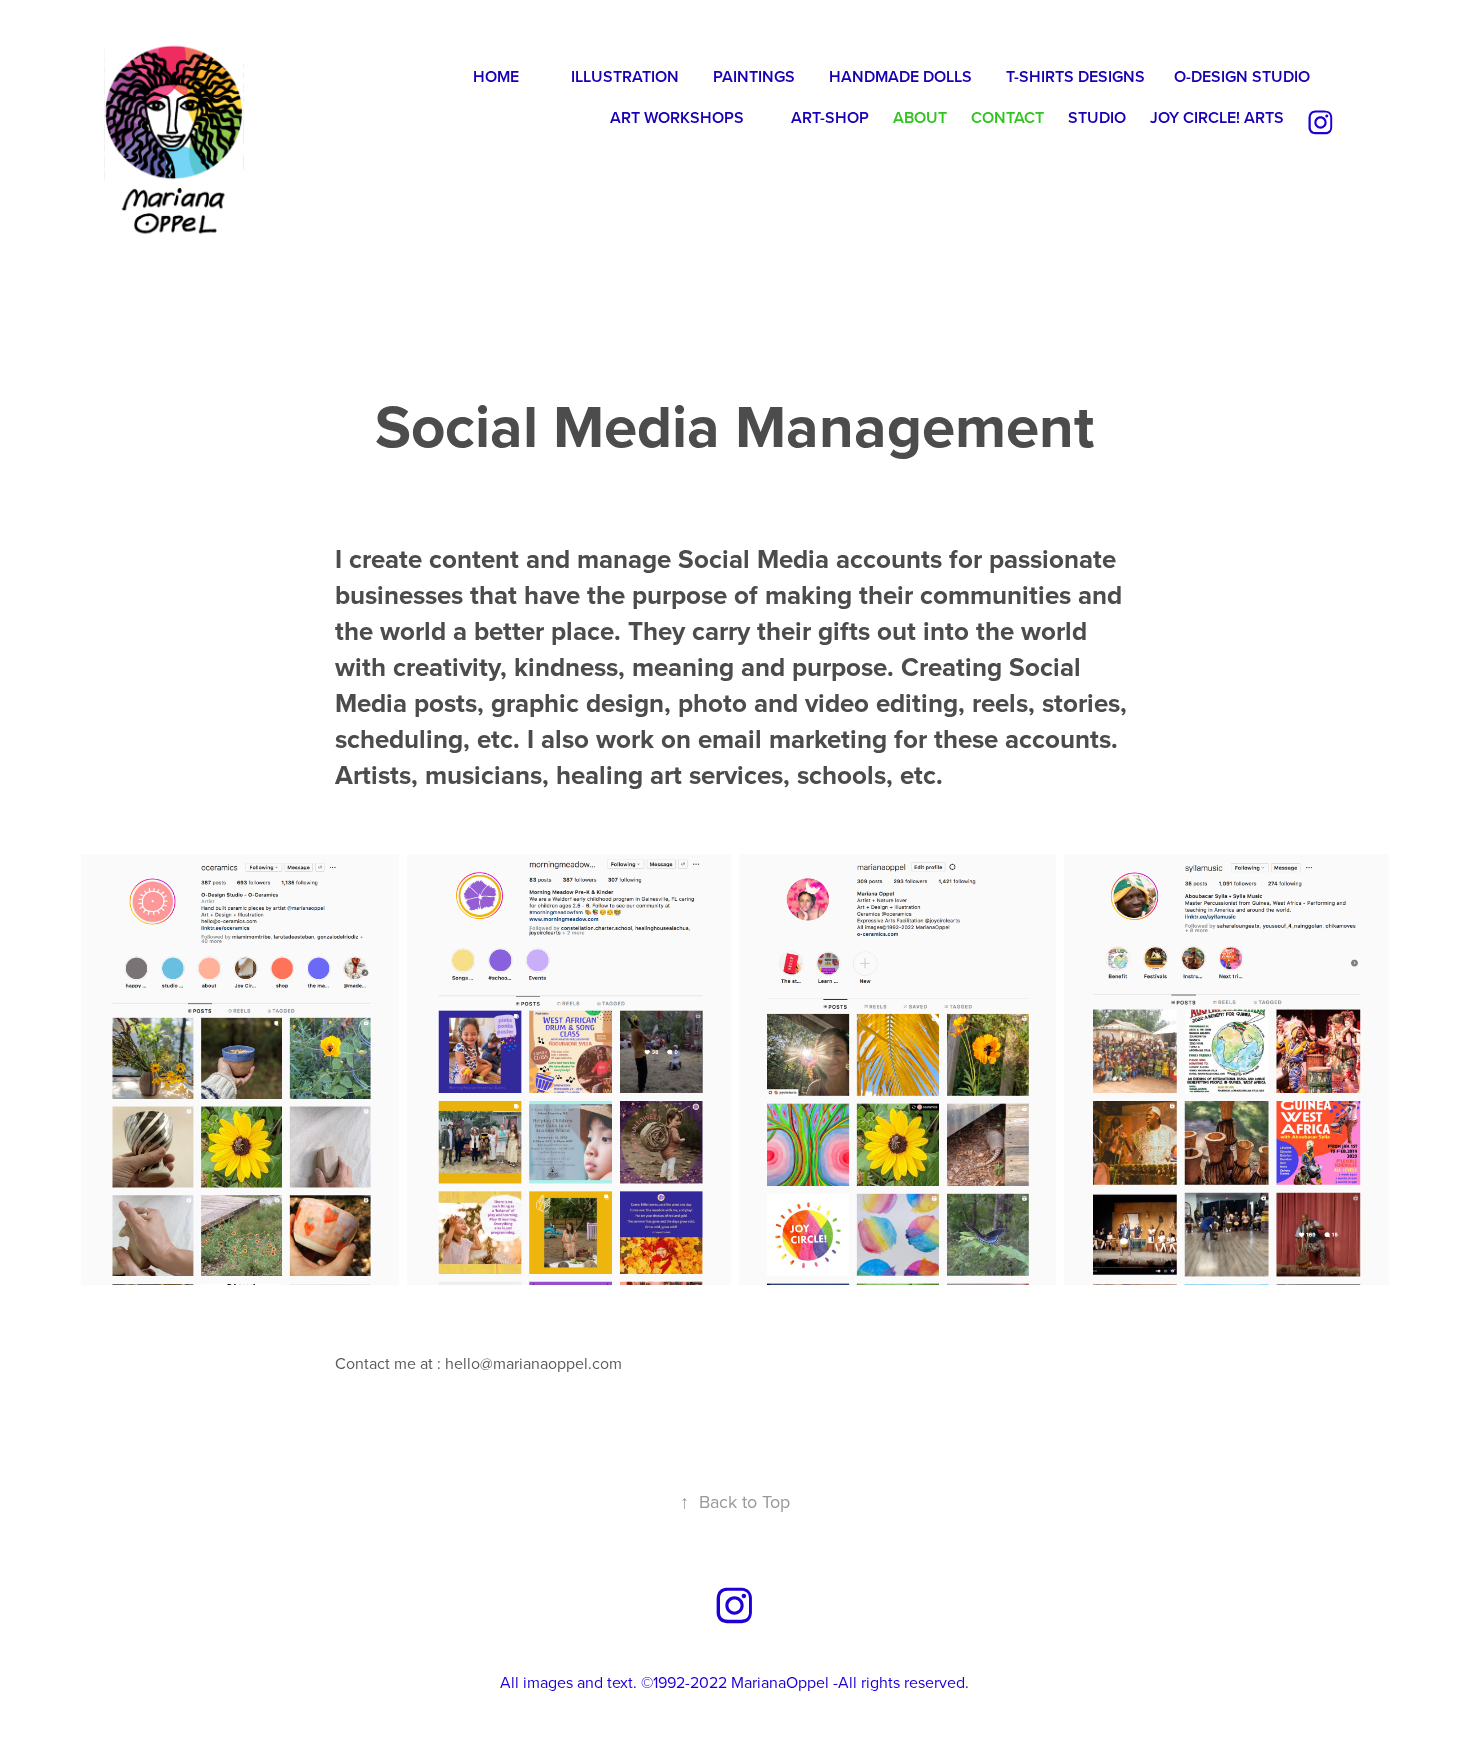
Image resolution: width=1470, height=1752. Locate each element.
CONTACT (1007, 117)
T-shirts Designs (1075, 76)
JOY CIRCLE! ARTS (1217, 117)
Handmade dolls (900, 76)
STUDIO (1097, 117)
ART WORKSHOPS (677, 117)
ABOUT (920, 117)
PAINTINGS (754, 76)
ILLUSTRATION (625, 76)
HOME (496, 76)
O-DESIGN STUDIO (1242, 76)
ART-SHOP (830, 117)
